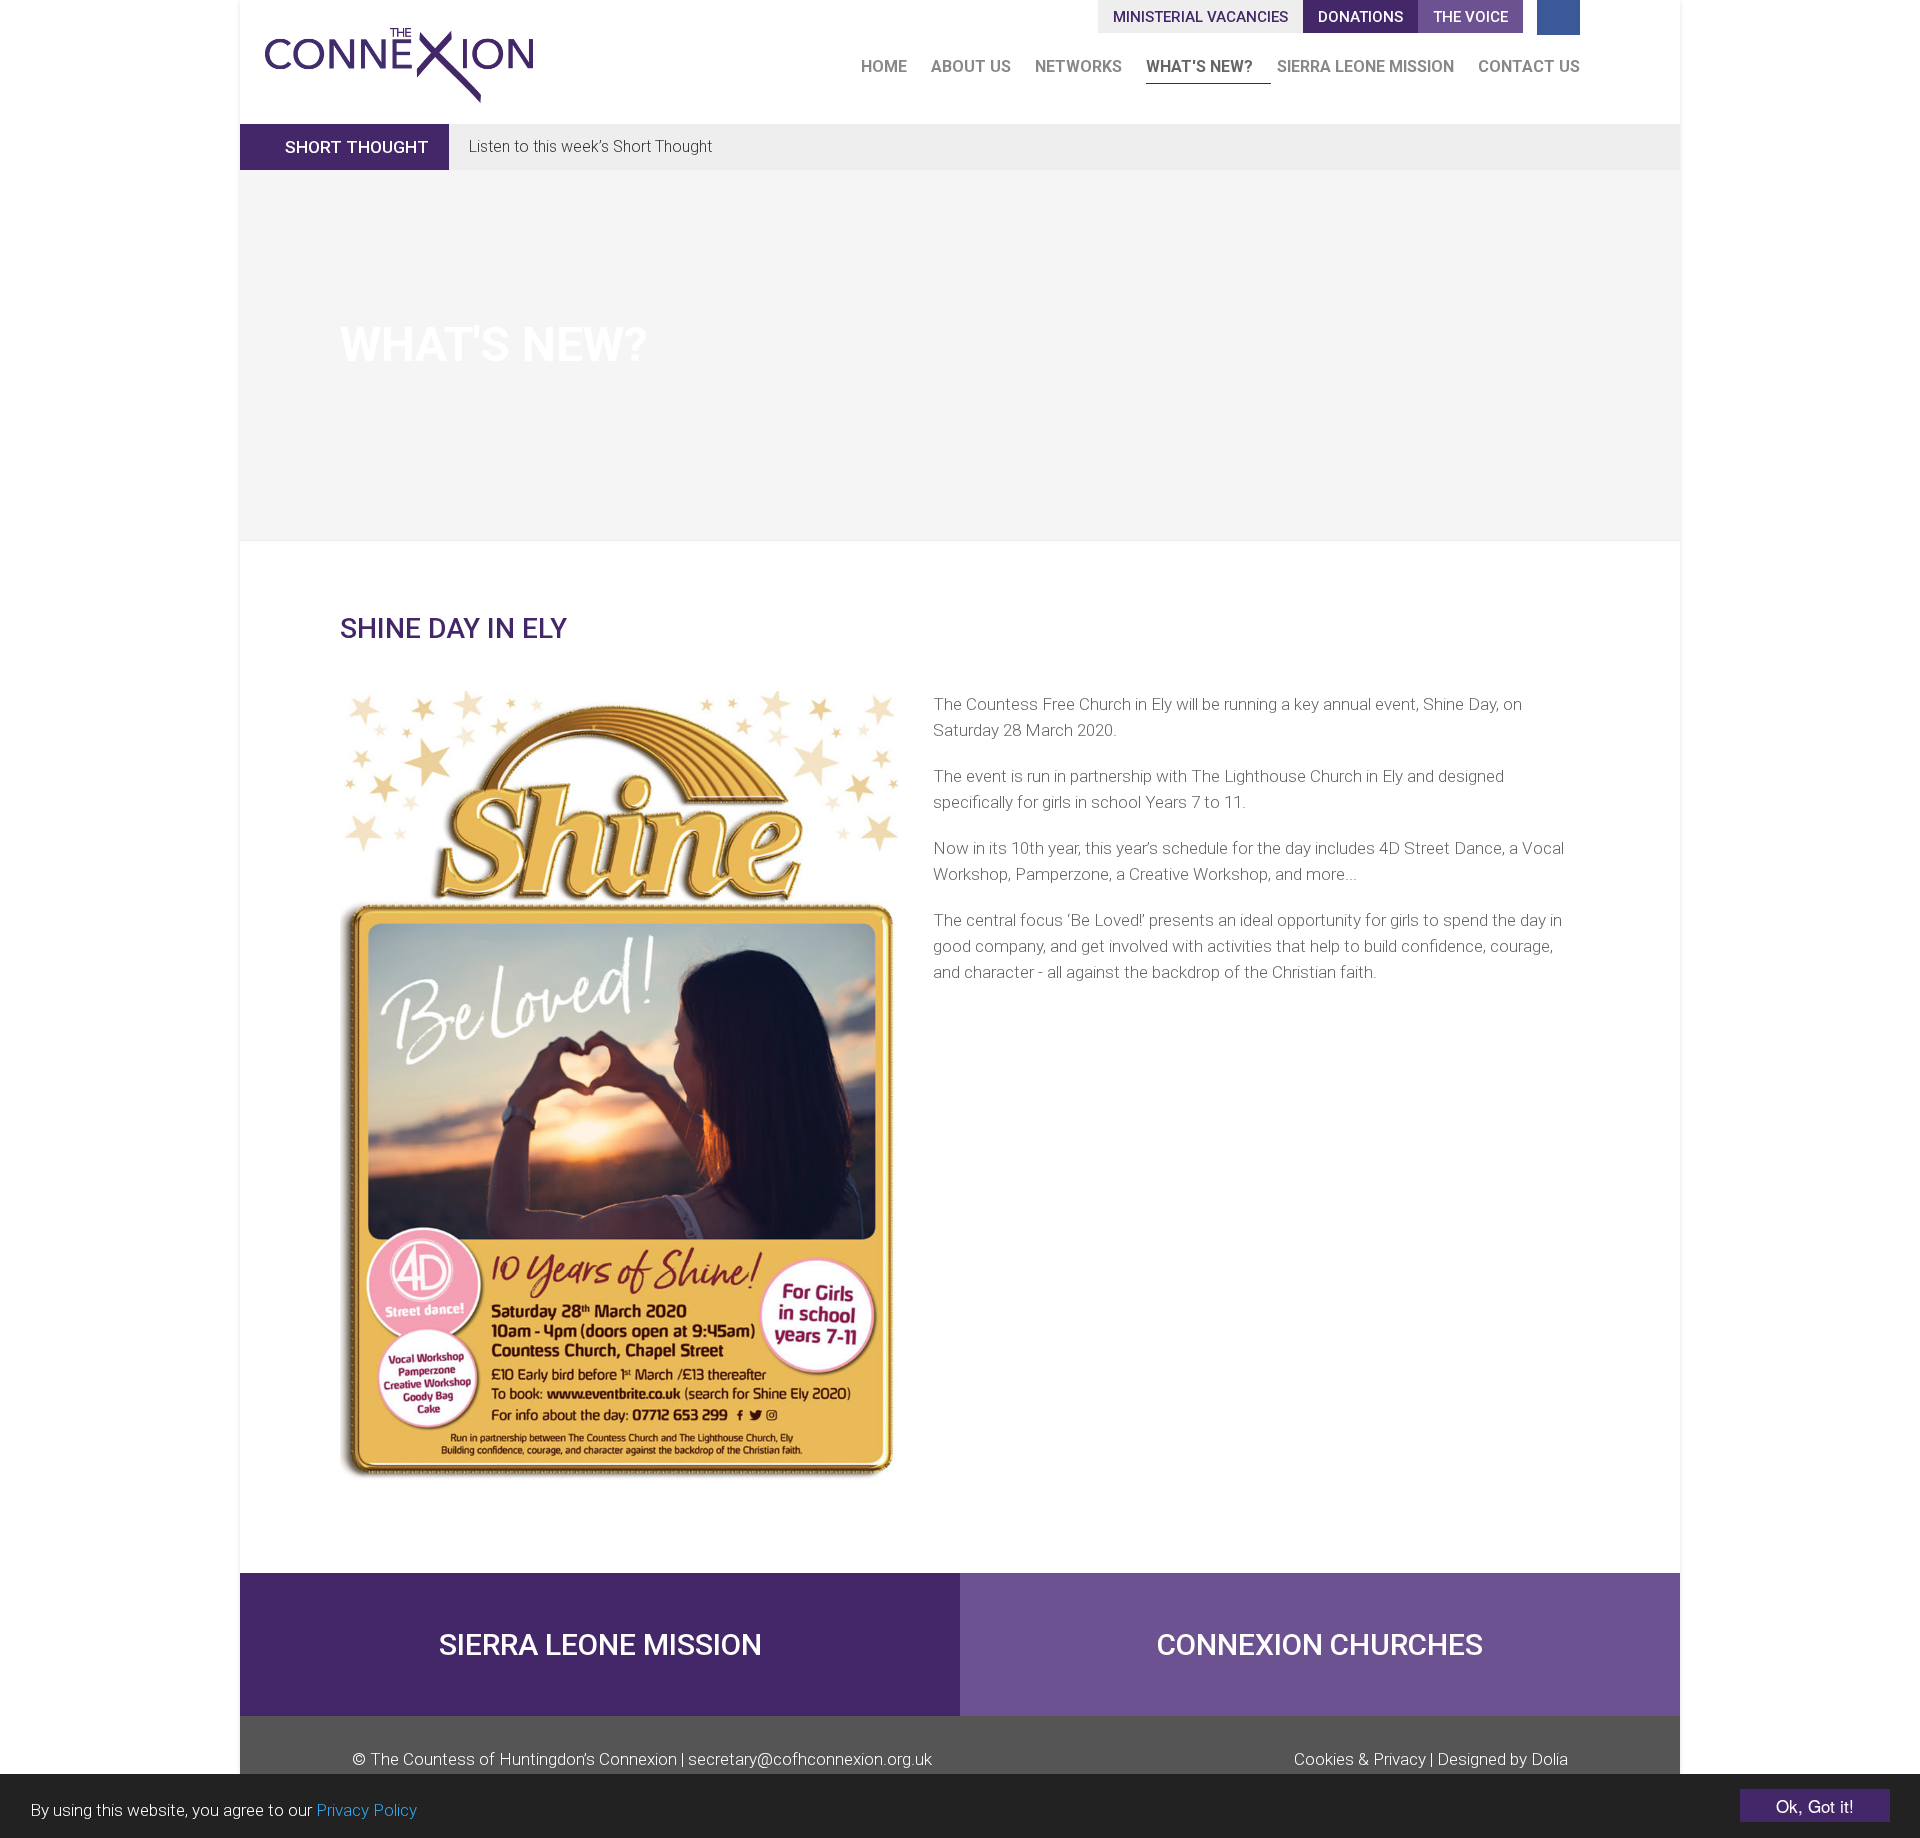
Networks (1078, 66)
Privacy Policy (366, 1810)
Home (884, 66)
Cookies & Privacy (1360, 1759)
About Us (971, 66)
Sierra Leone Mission (1365, 66)
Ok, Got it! (1815, 1805)
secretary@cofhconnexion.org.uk (810, 1759)
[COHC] (399, 56)
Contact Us (1529, 66)
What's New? (1199, 66)
